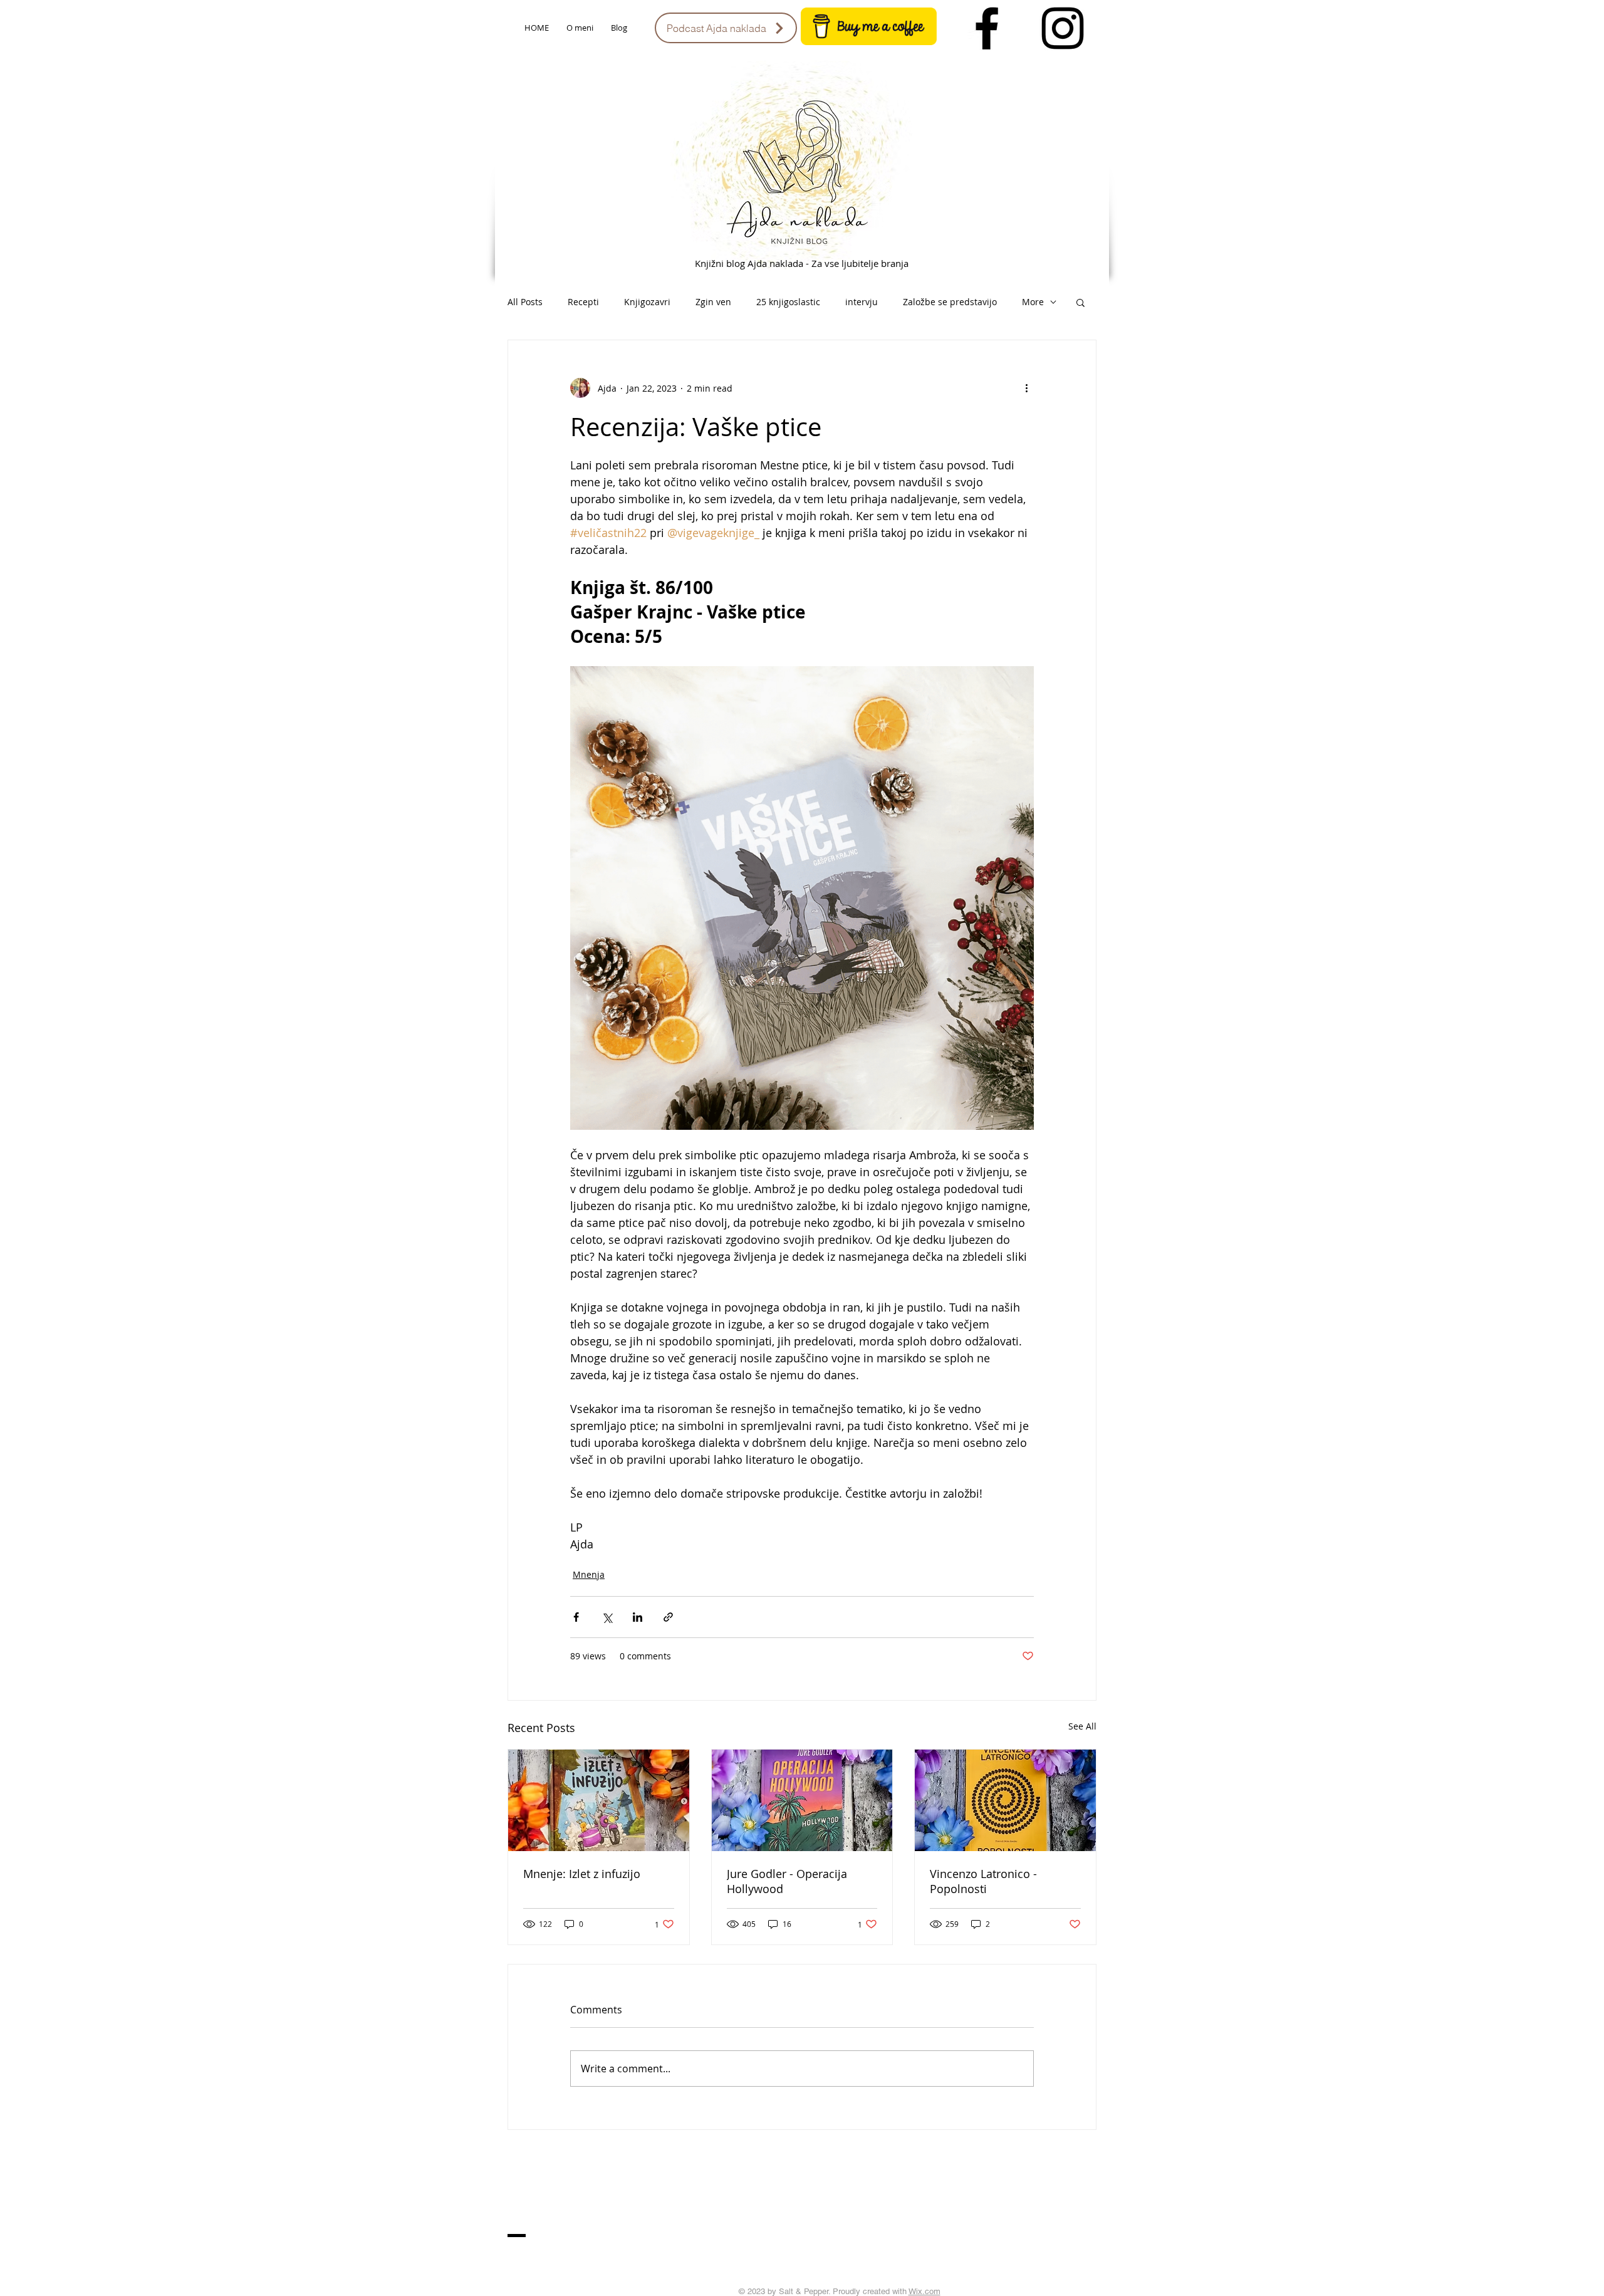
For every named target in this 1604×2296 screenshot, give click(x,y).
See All (1082, 1726)
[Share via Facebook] (576, 1617)
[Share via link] (668, 1617)
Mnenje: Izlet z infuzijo (582, 1874)
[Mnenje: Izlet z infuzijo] (599, 1800)
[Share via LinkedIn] (638, 1617)
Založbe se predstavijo (950, 302)
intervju (862, 302)
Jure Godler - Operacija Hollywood (787, 1881)
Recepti (583, 302)
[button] (1081, 302)
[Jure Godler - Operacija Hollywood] (802, 1800)
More (1033, 302)
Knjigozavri (647, 302)
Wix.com (924, 2291)
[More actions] (1026, 388)
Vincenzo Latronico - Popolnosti (983, 1881)
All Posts (525, 302)
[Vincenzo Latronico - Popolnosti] (1005, 1800)
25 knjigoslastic (788, 302)
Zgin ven (713, 302)
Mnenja (589, 1574)
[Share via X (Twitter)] (607, 1617)
